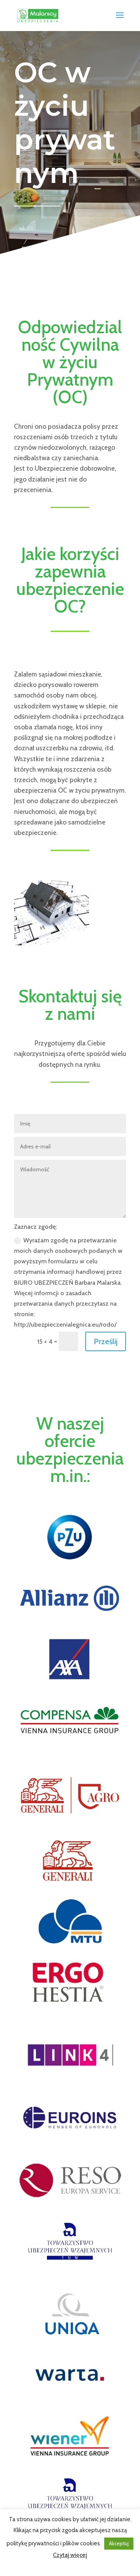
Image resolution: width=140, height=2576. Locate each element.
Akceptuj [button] (119, 2543)
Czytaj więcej (70, 2555)
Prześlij (106, 1341)
